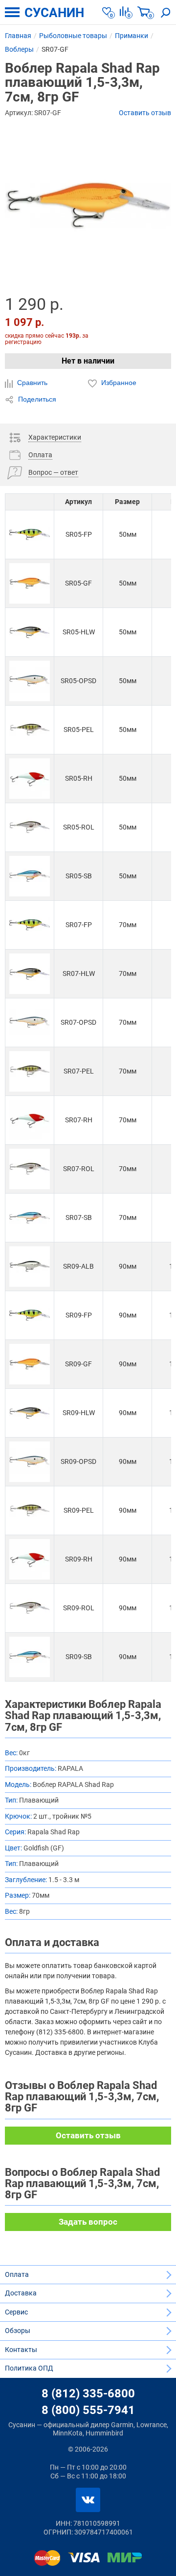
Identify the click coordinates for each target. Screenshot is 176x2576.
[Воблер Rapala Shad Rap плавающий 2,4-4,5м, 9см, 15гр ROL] (30, 1608)
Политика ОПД (29, 2368)
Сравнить (31, 383)
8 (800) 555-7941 (88, 2410)
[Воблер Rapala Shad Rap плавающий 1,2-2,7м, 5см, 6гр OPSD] (30, 681)
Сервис (16, 2312)
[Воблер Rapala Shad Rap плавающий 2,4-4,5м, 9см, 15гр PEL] (30, 1511)
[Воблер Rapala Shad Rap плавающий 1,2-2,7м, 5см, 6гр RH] (30, 779)
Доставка (21, 2293)
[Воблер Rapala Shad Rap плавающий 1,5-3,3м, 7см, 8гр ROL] (30, 1169)
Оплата (17, 2274)
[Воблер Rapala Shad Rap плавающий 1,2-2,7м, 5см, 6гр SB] (30, 876)
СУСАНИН (54, 13)
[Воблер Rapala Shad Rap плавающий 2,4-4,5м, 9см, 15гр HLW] (30, 1413)
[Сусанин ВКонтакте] (88, 2500)
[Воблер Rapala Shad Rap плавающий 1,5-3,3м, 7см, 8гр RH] (30, 1120)
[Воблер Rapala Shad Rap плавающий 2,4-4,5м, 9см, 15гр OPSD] (30, 1462)
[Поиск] (166, 12)
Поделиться (36, 399)
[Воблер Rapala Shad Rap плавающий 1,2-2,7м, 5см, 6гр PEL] (30, 730)
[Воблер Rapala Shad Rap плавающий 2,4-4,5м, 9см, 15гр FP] (30, 1315)
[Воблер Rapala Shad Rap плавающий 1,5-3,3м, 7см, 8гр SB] (30, 1218)
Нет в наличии (88, 361)
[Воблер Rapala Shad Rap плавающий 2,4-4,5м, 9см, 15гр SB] (30, 1657)
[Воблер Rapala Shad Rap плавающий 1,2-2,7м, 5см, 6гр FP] (30, 535)
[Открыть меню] (12, 12)
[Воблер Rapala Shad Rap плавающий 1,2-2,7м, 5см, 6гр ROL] (30, 827)
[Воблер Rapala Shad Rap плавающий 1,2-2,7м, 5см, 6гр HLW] (30, 632)
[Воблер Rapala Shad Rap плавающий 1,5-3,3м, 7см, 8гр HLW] (30, 974)
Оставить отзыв (145, 113)
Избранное (118, 383)
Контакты (21, 2350)
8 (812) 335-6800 (88, 2393)
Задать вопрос (88, 2222)
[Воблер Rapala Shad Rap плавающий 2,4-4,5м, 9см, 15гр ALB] (30, 1267)
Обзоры (18, 2331)
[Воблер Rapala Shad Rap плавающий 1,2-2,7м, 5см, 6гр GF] (30, 583)
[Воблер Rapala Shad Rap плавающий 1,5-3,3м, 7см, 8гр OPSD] (30, 1023)
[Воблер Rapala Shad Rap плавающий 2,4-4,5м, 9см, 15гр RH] (30, 1559)
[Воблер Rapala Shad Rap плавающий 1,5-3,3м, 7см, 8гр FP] (30, 925)
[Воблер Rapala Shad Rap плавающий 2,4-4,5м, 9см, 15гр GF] (30, 1364)
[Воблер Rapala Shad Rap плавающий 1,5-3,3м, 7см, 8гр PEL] (30, 1071)
